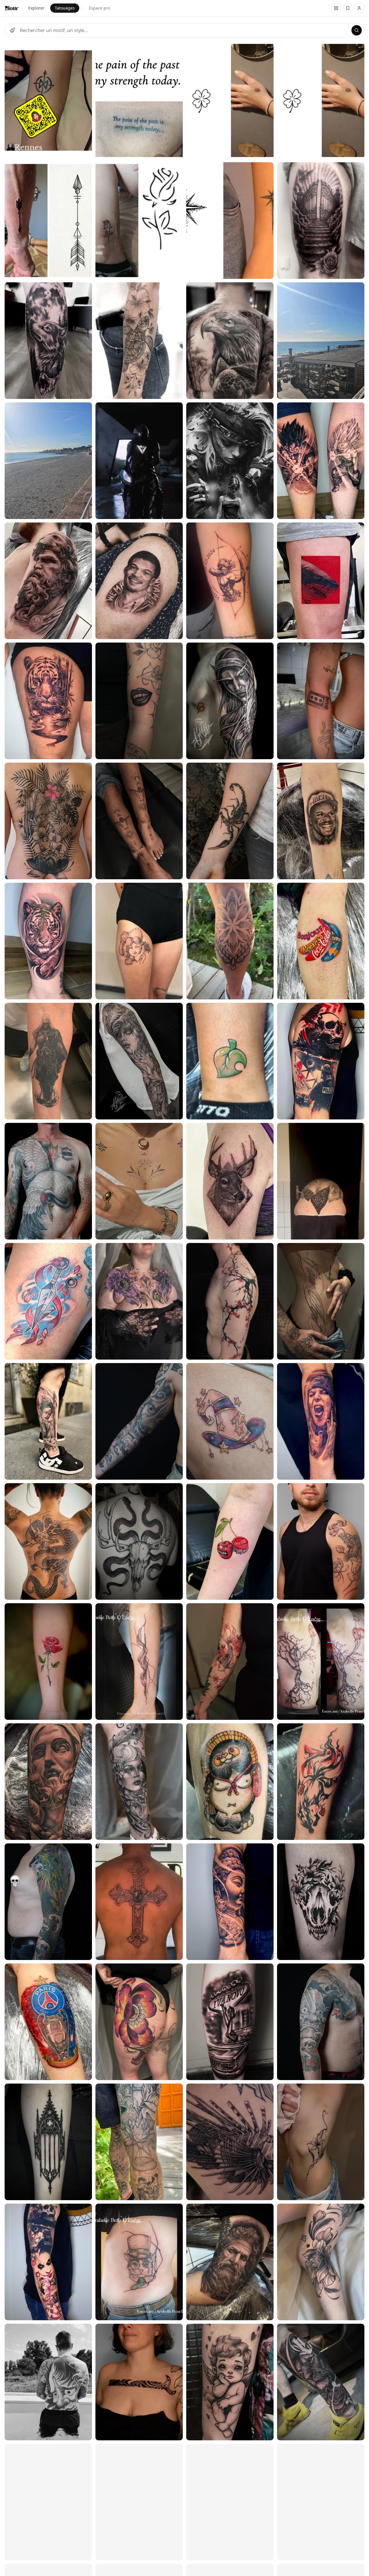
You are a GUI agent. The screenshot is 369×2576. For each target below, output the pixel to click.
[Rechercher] (357, 30)
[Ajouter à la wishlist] (84, 50)
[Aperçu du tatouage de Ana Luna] (48, 341)
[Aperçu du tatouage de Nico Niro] (321, 2502)
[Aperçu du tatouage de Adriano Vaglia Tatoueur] (48, 461)
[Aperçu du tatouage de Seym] (48, 1662)
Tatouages (65, 8)
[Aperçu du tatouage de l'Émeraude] (139, 1301)
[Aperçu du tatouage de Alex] (48, 1421)
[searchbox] (184, 30)
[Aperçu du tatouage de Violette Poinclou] (139, 2382)
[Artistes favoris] (348, 8)
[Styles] (12, 30)
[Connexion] (359, 8)
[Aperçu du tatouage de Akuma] (139, 701)
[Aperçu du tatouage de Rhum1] (48, 701)
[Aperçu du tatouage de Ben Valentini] (48, 2142)
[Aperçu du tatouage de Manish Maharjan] (48, 821)
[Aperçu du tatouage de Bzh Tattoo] (48, 100)
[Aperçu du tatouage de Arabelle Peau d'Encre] (139, 1662)
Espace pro (99, 8)
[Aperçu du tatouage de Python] (48, 1181)
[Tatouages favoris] (336, 8)
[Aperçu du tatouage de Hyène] (48, 1301)
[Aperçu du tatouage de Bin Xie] (48, 581)
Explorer (36, 8)
